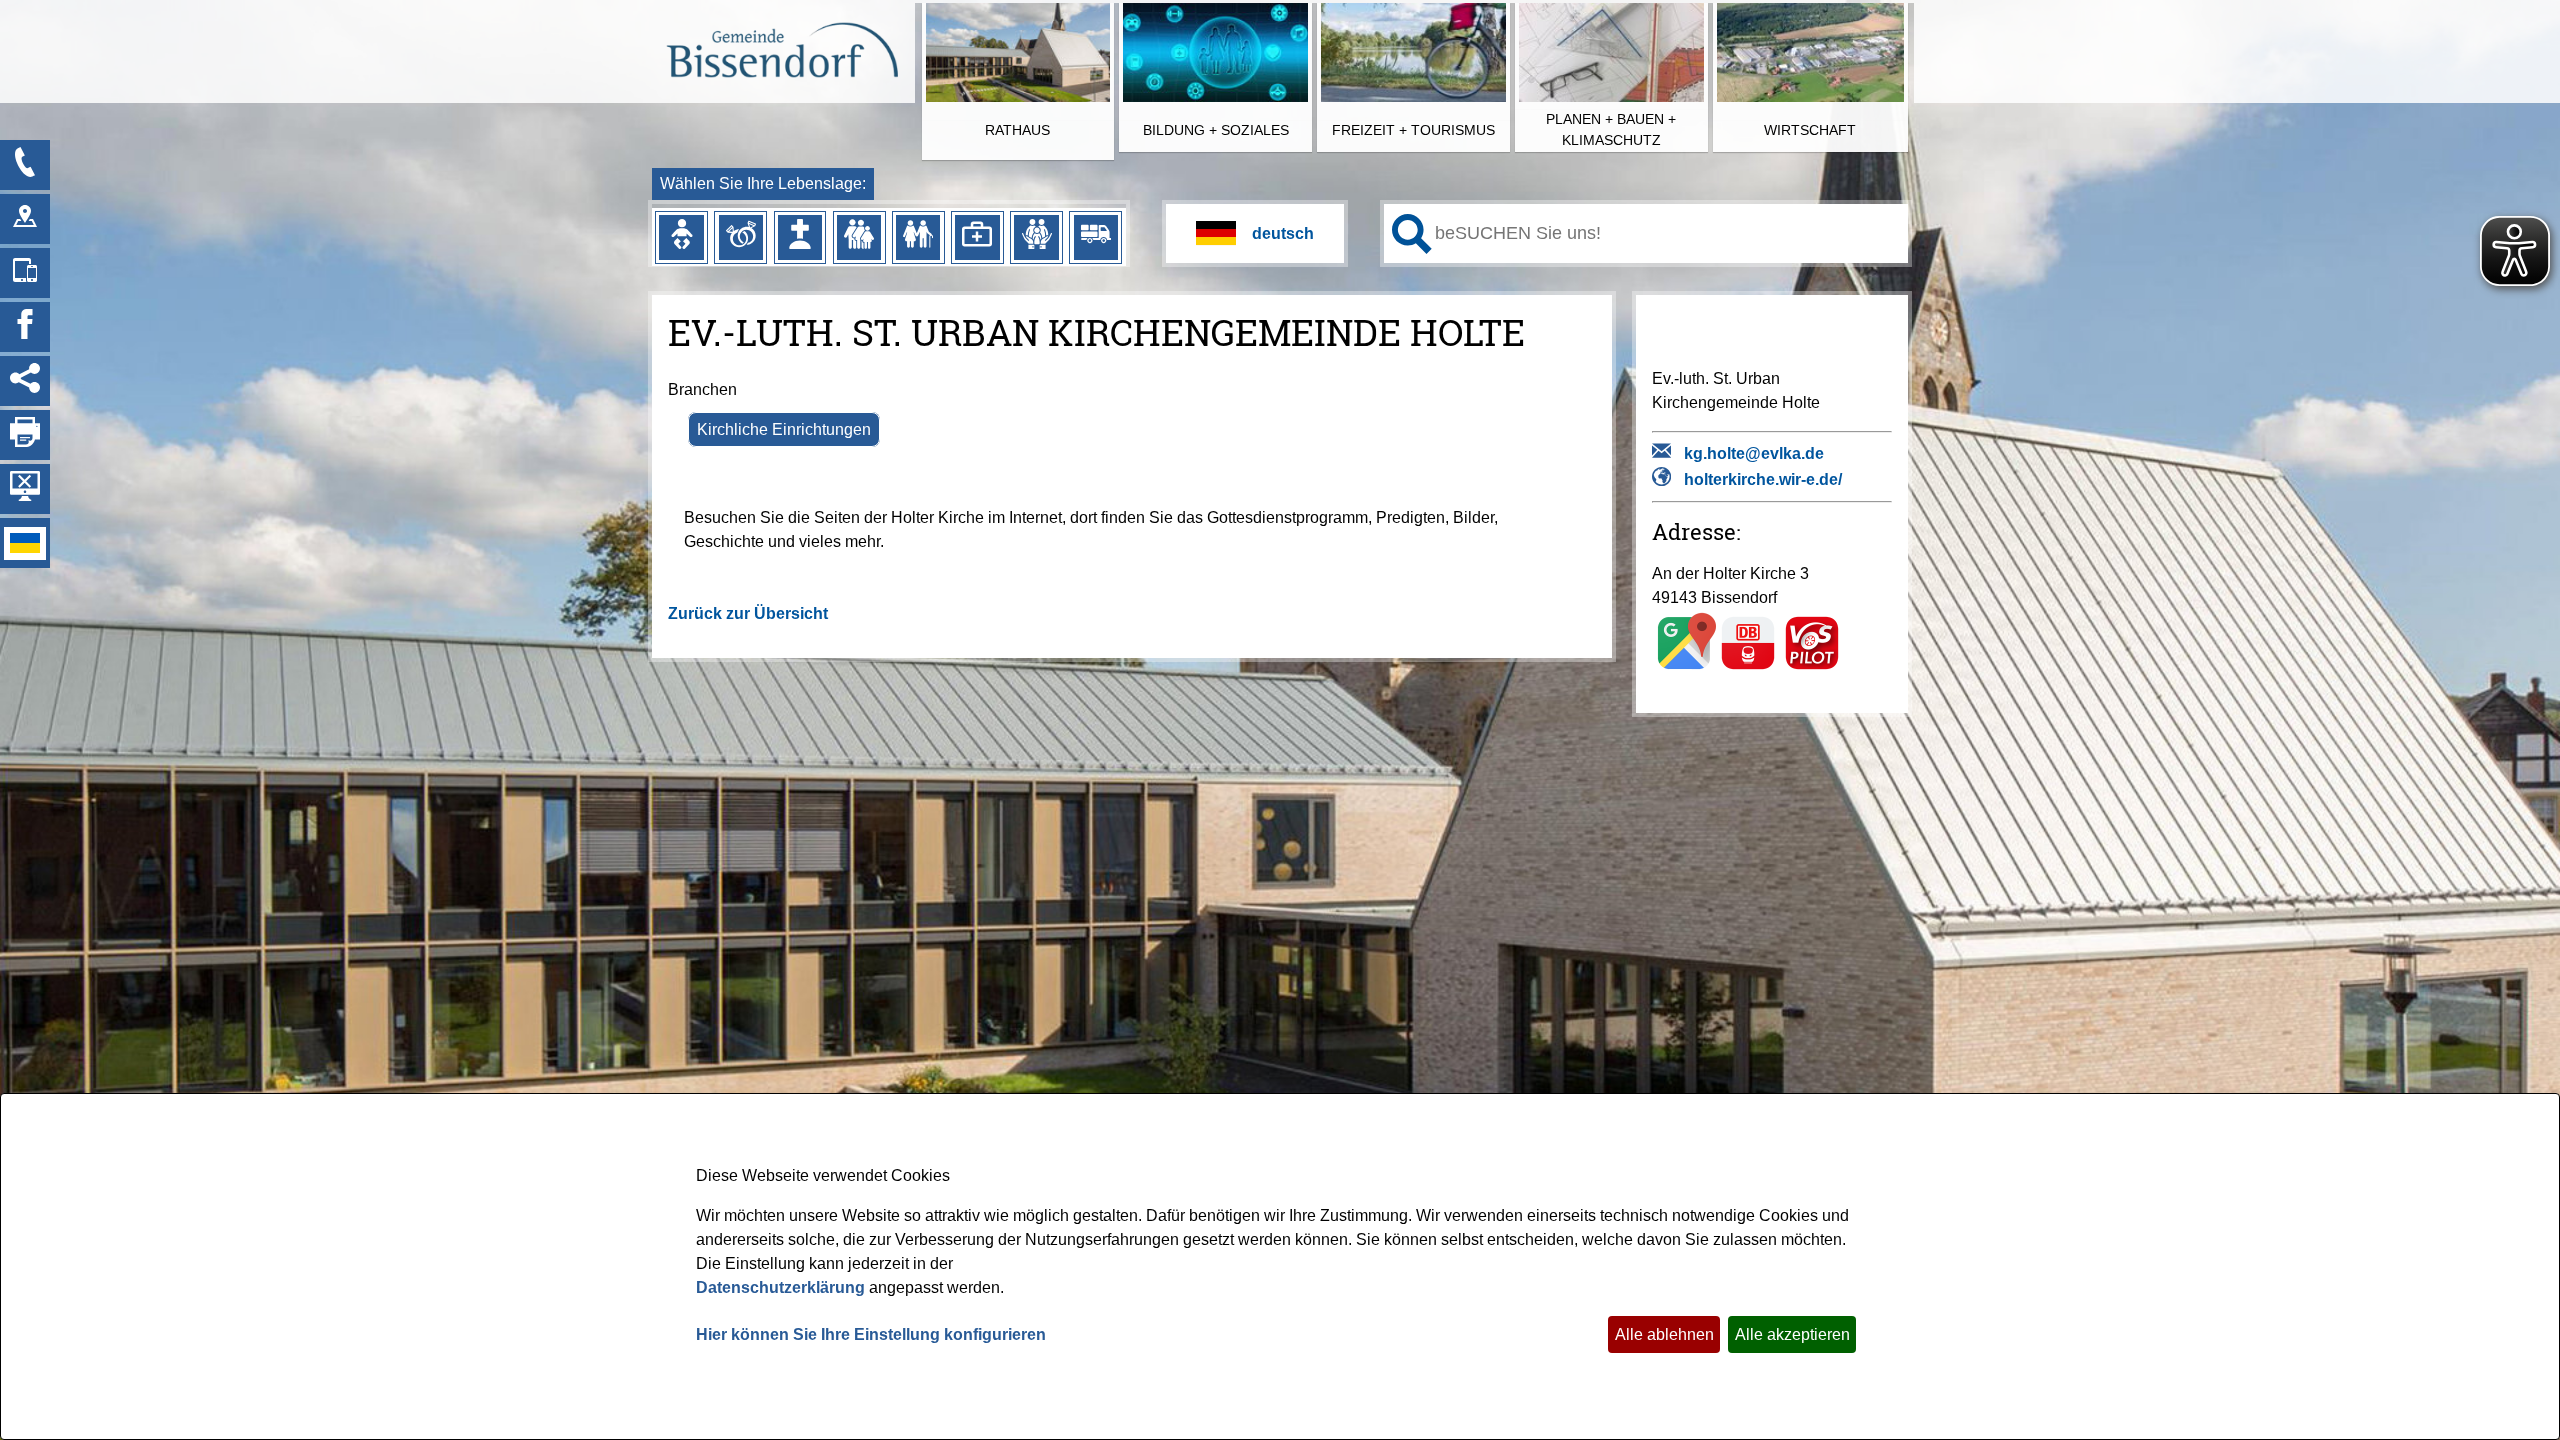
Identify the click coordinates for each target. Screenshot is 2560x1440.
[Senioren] (918, 237)
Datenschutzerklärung (780, 1287)
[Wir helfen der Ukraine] (25, 543)
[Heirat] (741, 237)
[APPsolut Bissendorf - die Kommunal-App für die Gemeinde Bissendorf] (25, 273)
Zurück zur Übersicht (748, 613)
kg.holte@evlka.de (1754, 453)
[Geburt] (681, 237)
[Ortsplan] (25, 219)
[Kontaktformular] (25, 165)
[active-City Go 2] (781, 53)
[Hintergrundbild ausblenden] (25, 489)
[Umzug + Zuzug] (1096, 237)
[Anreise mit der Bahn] (1748, 668)
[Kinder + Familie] (859, 237)
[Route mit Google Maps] (1684, 668)
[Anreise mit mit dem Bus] (1812, 668)
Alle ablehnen (1664, 1334)
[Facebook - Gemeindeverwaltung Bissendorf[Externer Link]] (25, 327)
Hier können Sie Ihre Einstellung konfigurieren (871, 1334)
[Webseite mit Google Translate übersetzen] (1255, 233)
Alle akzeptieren (1792, 1334)
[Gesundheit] (977, 237)
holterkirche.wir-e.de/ (1763, 479)
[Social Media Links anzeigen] (25, 381)
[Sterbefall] (800, 237)
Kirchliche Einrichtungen (784, 429)
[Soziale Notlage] (1036, 237)
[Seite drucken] (25, 435)
